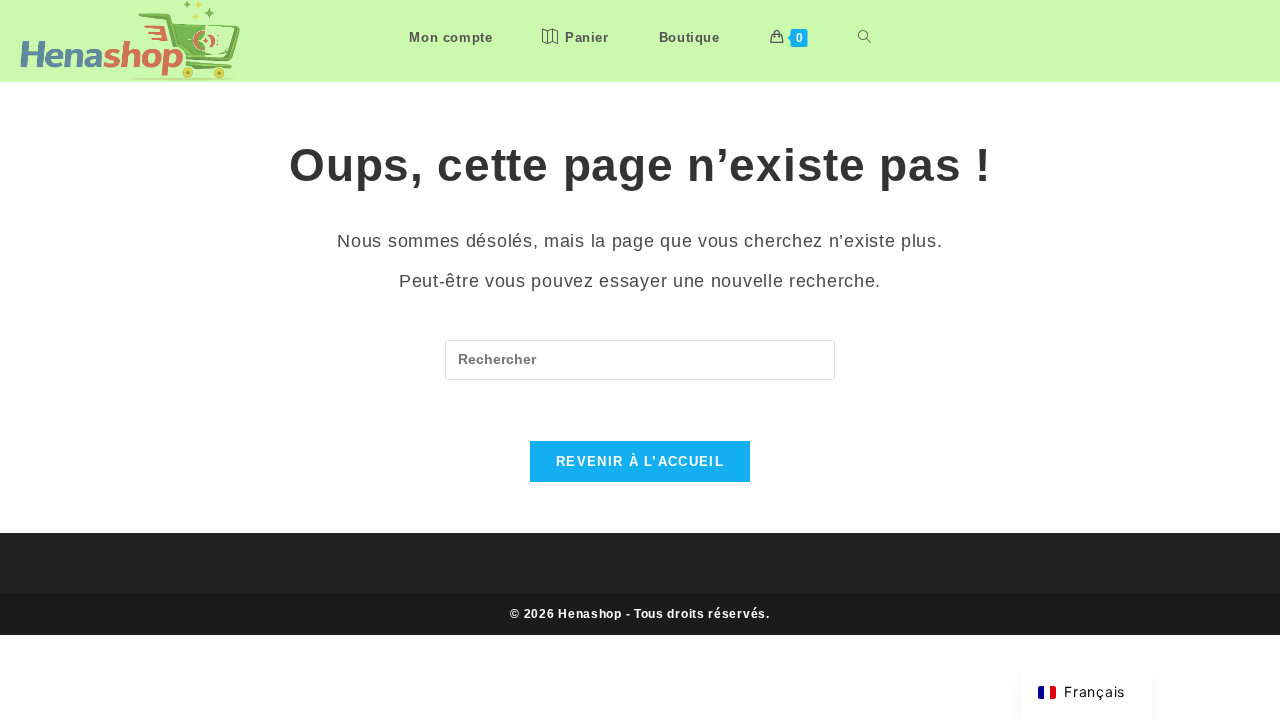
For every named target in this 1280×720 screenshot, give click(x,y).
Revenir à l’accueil (640, 461)
